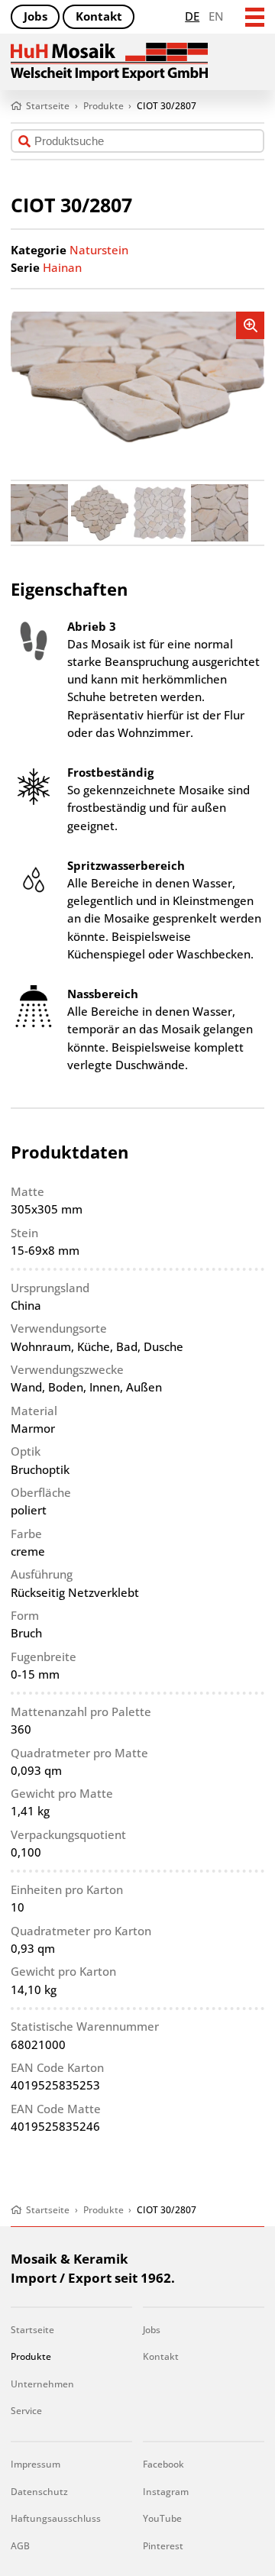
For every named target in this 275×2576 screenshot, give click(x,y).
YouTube (162, 2518)
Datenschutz (39, 2492)
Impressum (36, 2464)
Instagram (166, 2492)
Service (26, 2411)
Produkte (31, 2356)
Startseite (32, 2330)
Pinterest (163, 2546)
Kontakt (99, 16)
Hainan (62, 268)
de (192, 16)
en (216, 16)
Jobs (36, 16)
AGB (20, 2546)
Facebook (163, 2464)
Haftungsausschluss (56, 2518)
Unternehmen (42, 2384)
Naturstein (99, 250)
